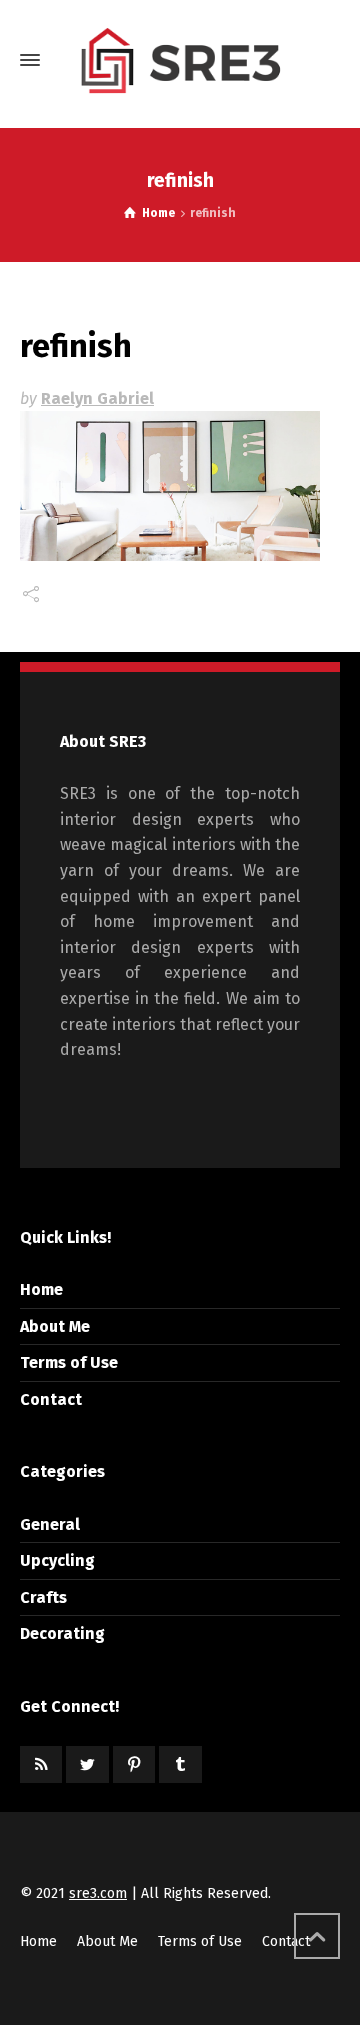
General (50, 1524)
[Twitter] (87, 1764)
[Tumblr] (180, 1764)
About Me (55, 1326)
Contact (51, 1399)
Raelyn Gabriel (97, 398)
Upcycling (57, 1560)
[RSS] (41, 1764)
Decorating (62, 1633)
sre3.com (98, 1893)
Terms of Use (69, 1362)
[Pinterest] (134, 1764)
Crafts (43, 1597)
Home (41, 1289)
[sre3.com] (180, 60)
